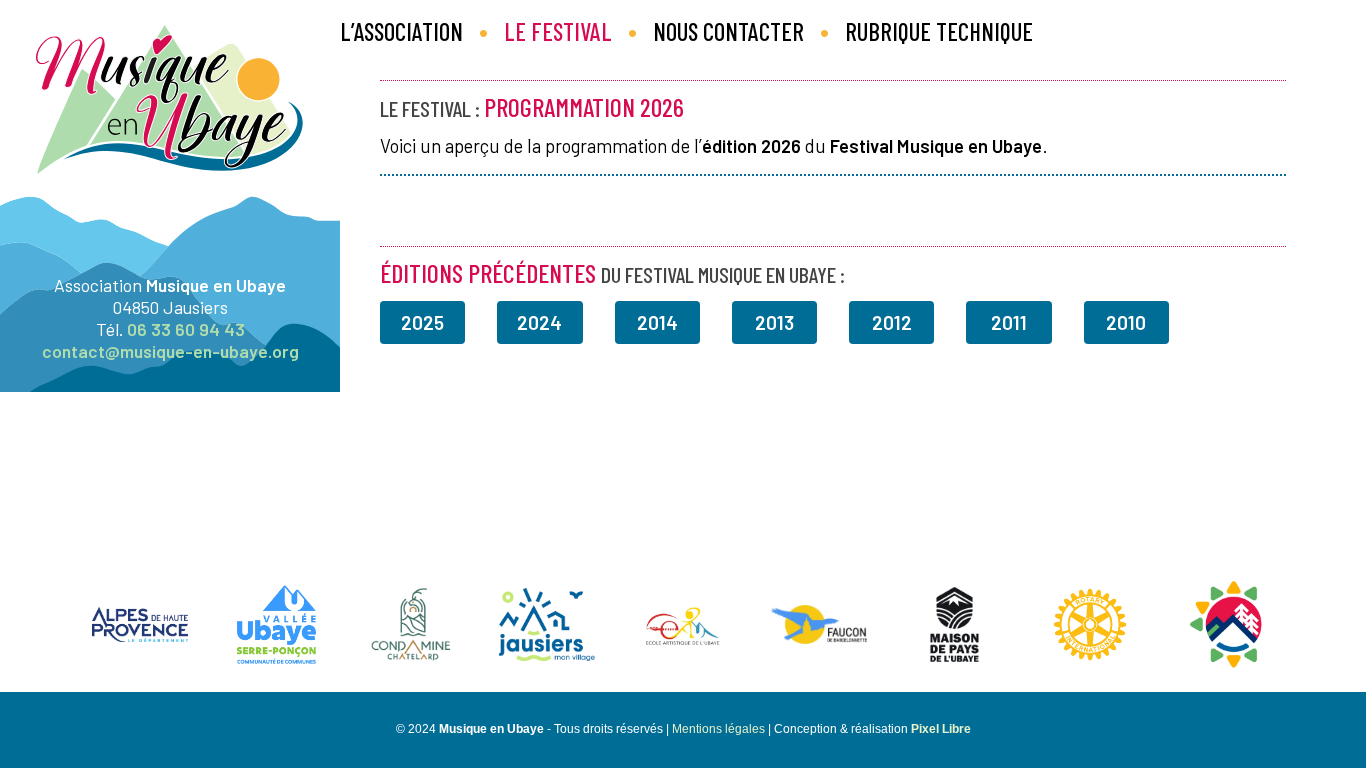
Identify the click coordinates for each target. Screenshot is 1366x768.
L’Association (401, 31)
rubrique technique (939, 31)
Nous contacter (728, 31)
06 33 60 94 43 (186, 329)
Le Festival (558, 31)
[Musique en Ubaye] (170, 264)
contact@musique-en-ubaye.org (170, 351)
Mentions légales (718, 729)
